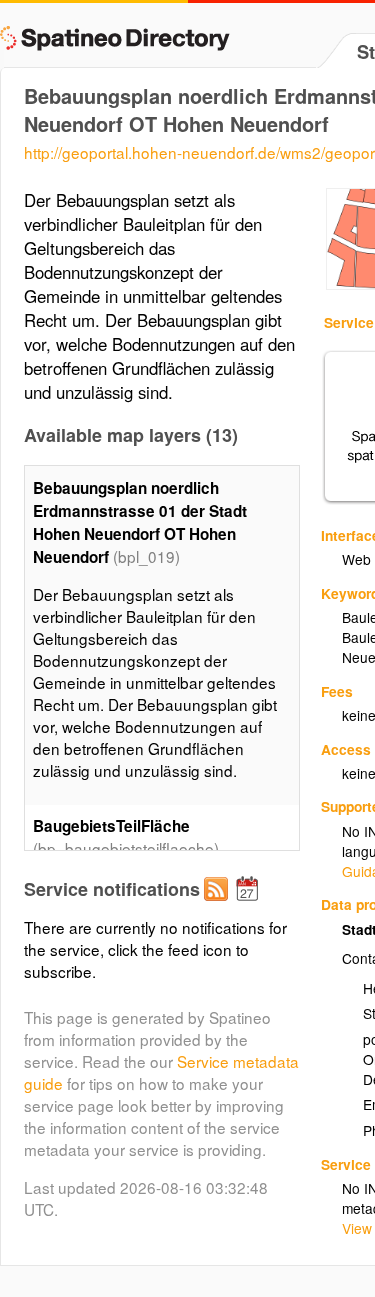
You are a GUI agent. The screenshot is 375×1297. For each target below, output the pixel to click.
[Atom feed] (219, 905)
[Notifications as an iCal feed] (250, 905)
